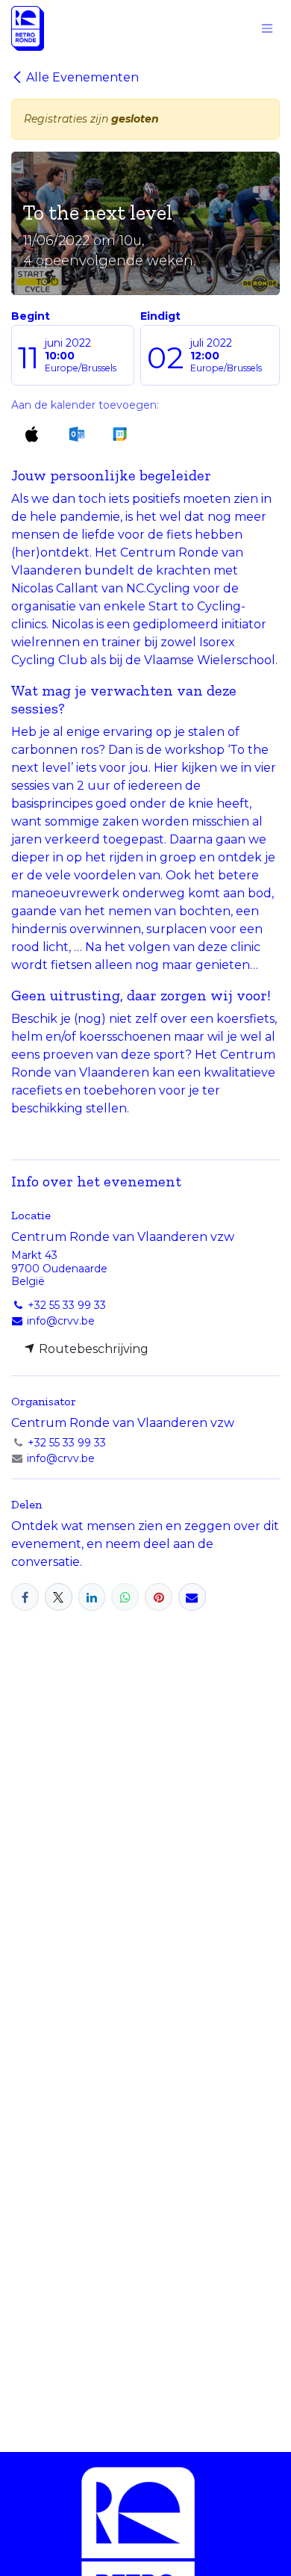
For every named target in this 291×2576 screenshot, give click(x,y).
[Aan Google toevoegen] (119, 434)
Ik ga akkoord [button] (233, 2545)
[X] (59, 1597)
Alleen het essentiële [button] (122, 2545)
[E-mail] (192, 1597)
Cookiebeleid (46, 2500)
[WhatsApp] (125, 1597)
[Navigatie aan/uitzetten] (267, 29)
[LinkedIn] (92, 1597)
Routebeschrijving (92, 1349)
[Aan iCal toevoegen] (32, 434)
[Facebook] (25, 1597)
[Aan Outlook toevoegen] (76, 434)
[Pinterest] (159, 1597)
